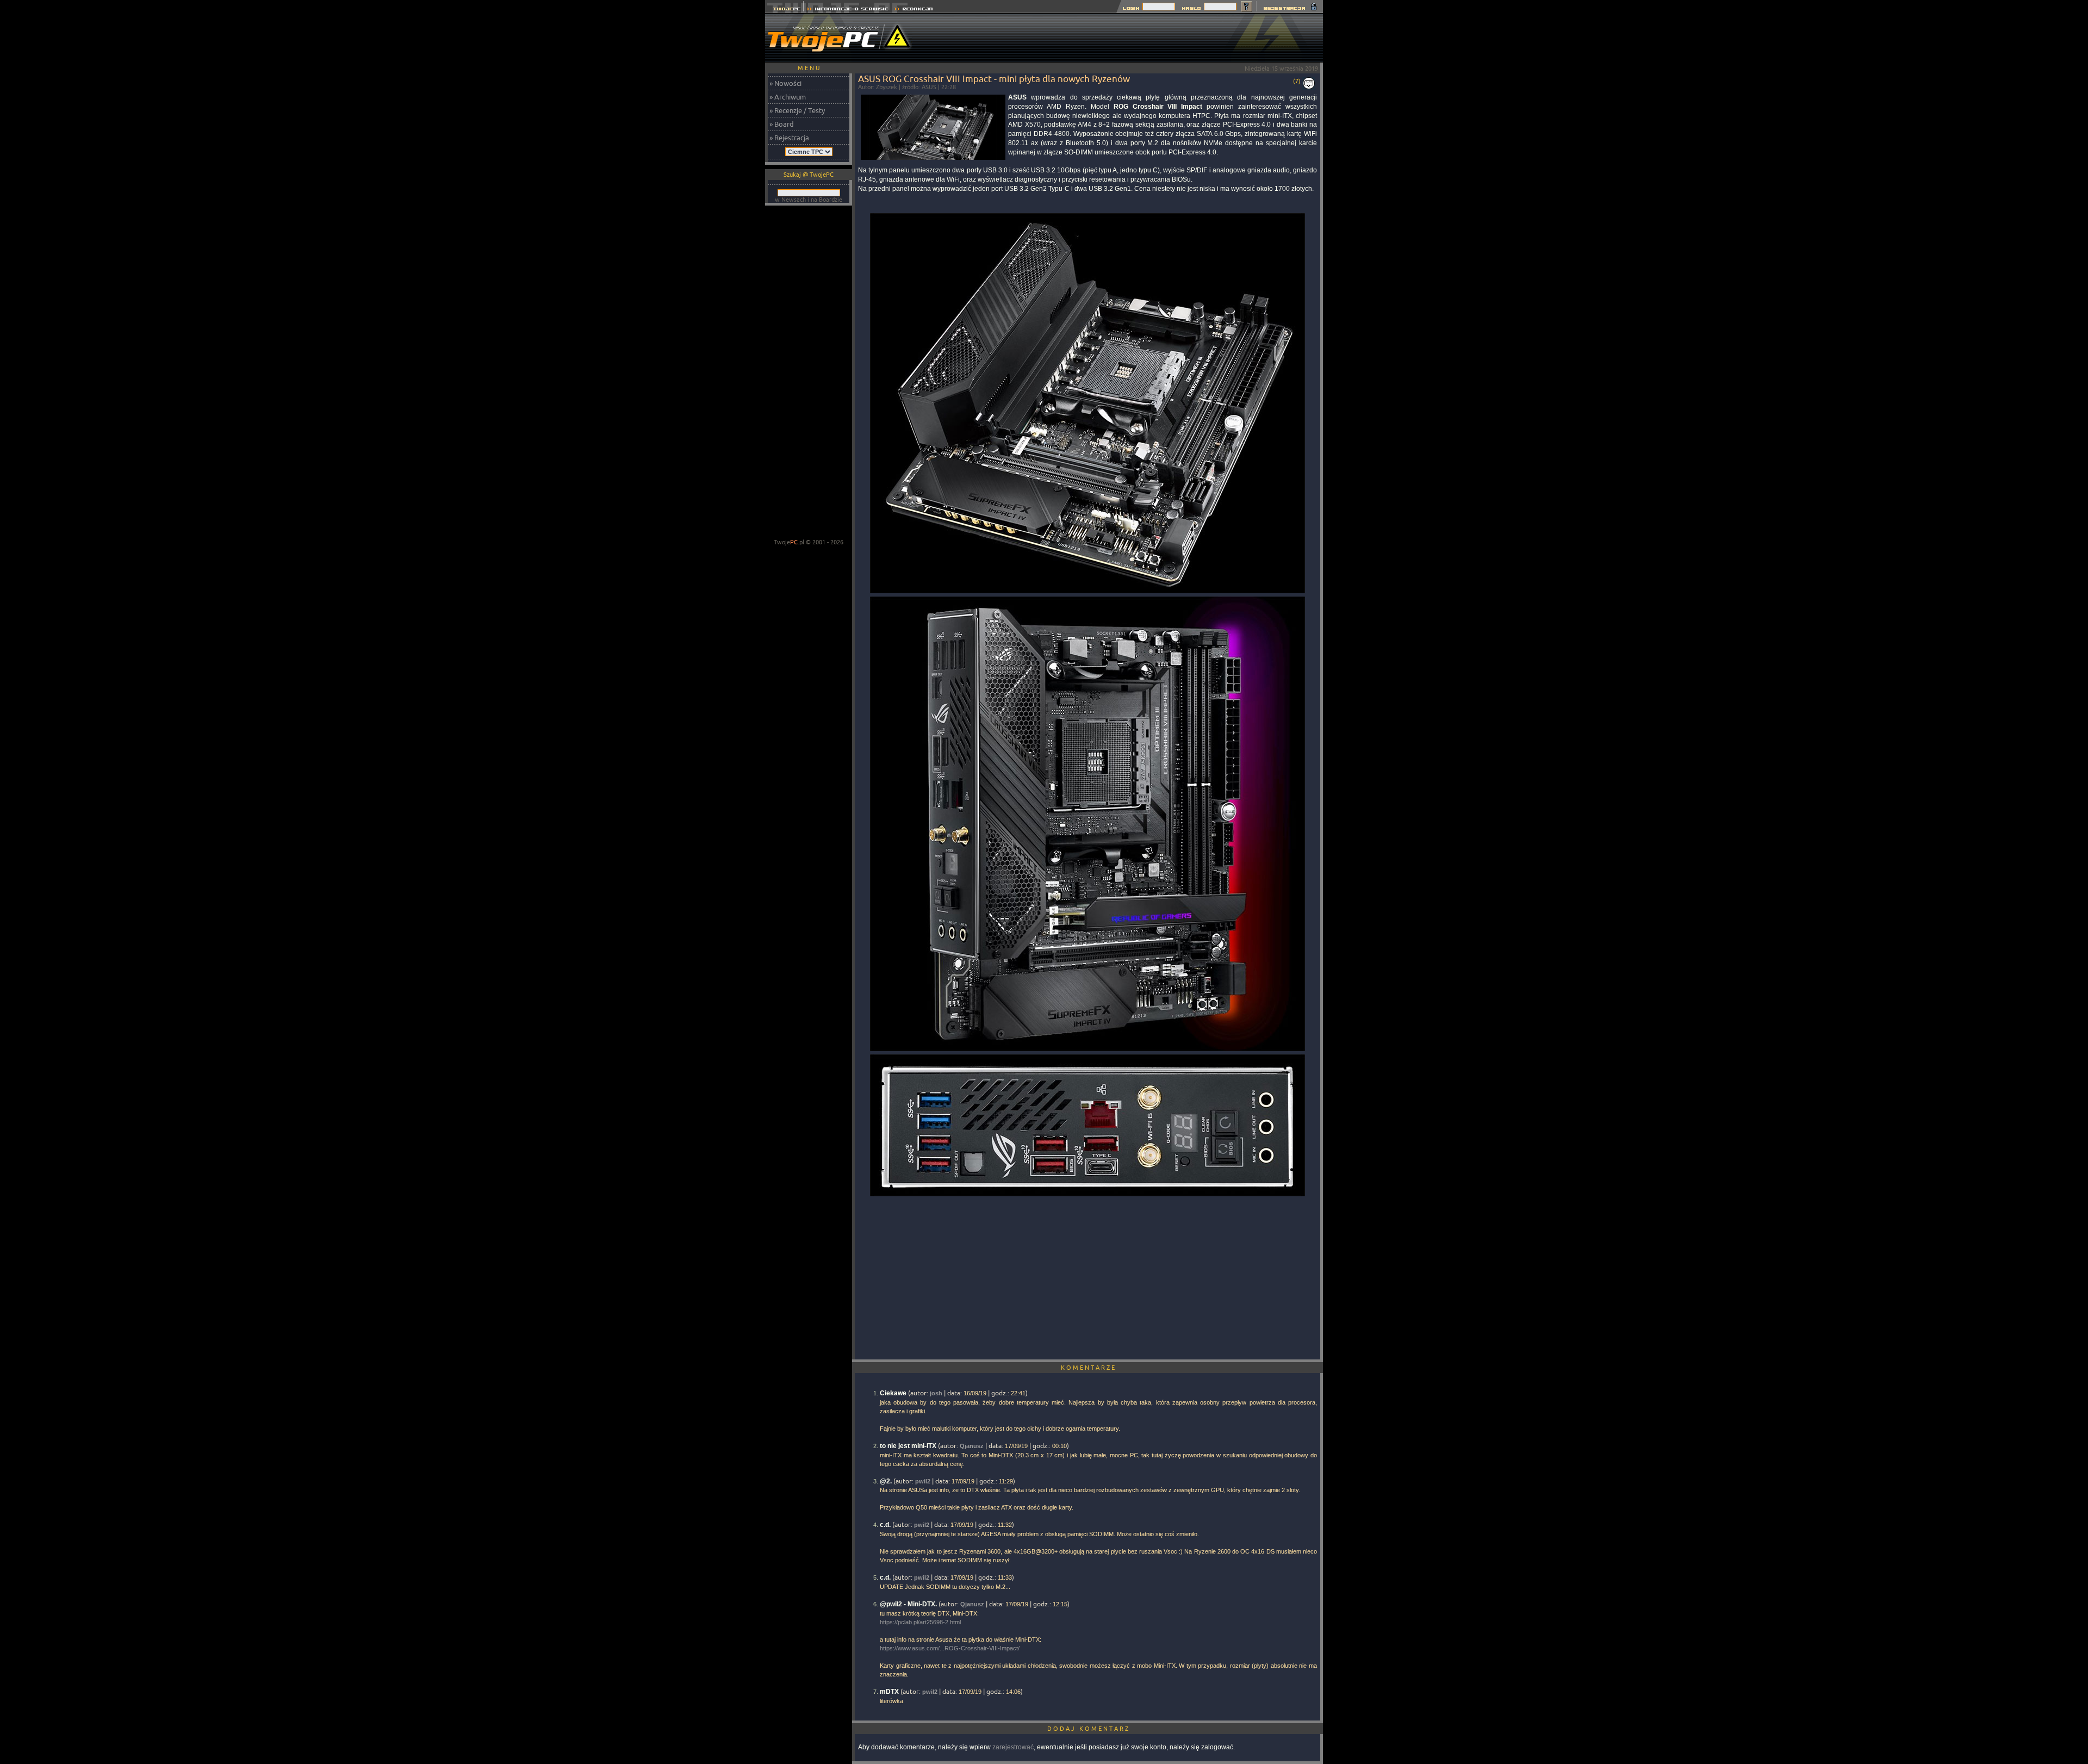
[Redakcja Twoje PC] (914, 10)
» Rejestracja (789, 138)
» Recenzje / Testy (797, 110)
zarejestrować (1013, 1747)
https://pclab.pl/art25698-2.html (920, 1622)
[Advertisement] (1125, 38)
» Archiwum (788, 97)
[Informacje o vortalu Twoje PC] (847, 10)
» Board (782, 124)
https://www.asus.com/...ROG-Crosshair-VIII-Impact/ (950, 1648)
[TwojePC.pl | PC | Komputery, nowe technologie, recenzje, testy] (784, 10)
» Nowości (785, 83)
